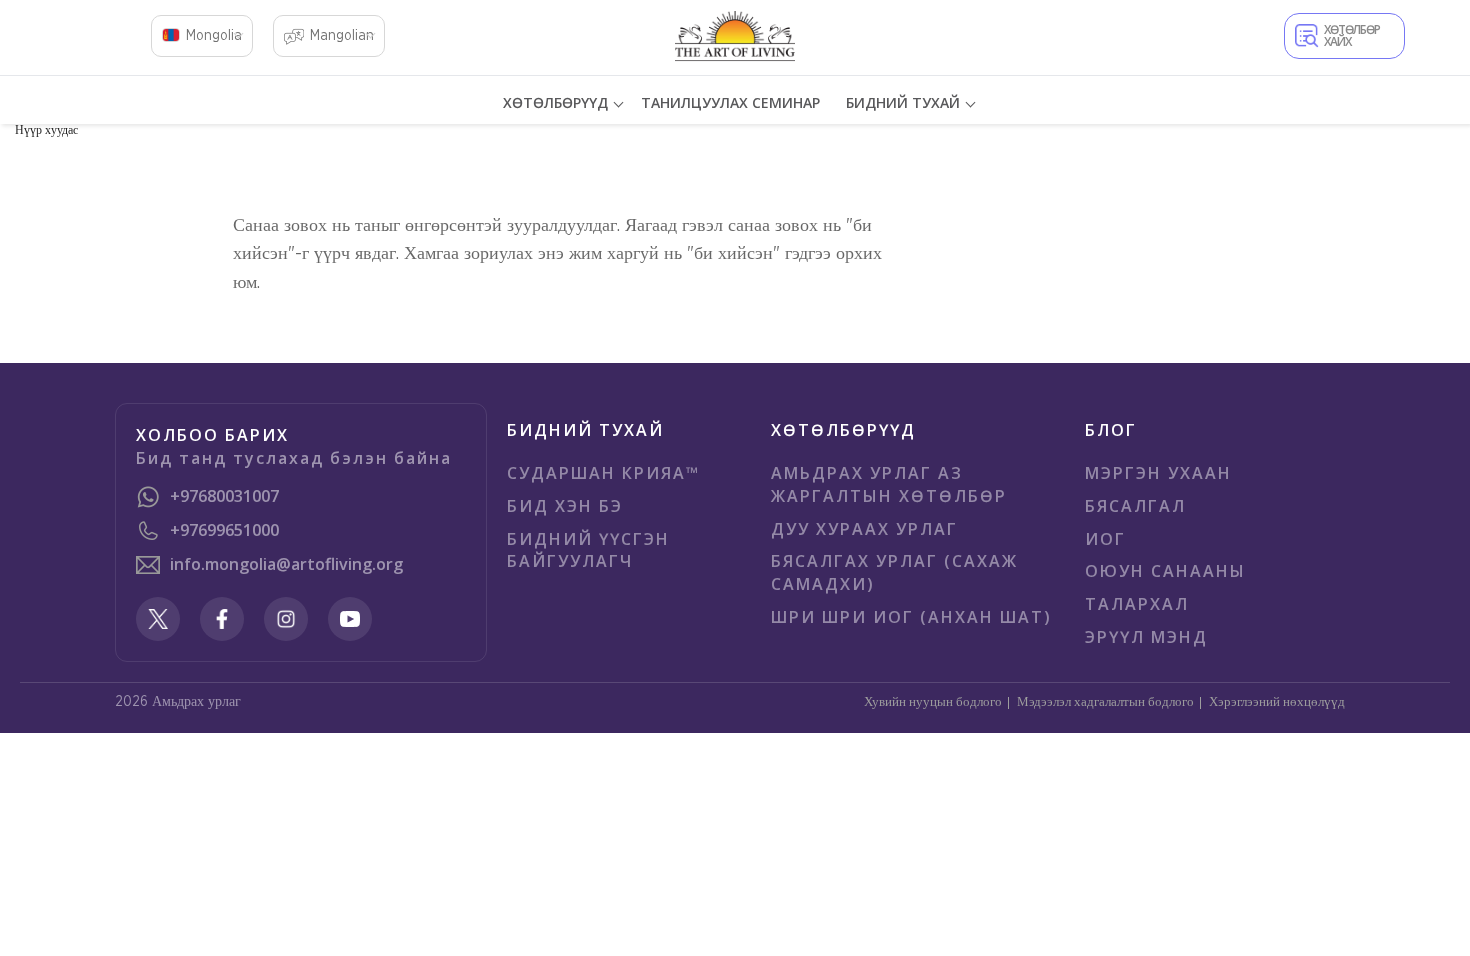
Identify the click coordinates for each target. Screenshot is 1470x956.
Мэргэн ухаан (1158, 473)
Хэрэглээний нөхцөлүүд (1277, 702)
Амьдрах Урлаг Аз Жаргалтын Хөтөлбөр (889, 484)
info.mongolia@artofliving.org (286, 564)
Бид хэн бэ (565, 506)
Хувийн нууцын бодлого (933, 702)
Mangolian (342, 36)
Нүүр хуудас (46, 130)
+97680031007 (224, 496)
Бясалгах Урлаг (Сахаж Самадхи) (894, 572)
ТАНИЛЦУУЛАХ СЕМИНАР (730, 102)
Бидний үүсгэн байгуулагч (588, 550)
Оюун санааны (1165, 571)
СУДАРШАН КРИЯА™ (603, 473)
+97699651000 (224, 530)
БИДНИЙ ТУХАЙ (903, 102)
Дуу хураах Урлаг (864, 529)
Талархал (1137, 604)
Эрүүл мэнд (1146, 637)
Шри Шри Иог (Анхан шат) (911, 617)
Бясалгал (1135, 506)
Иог (1105, 539)
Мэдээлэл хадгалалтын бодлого (1105, 702)
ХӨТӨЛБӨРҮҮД (555, 102)
